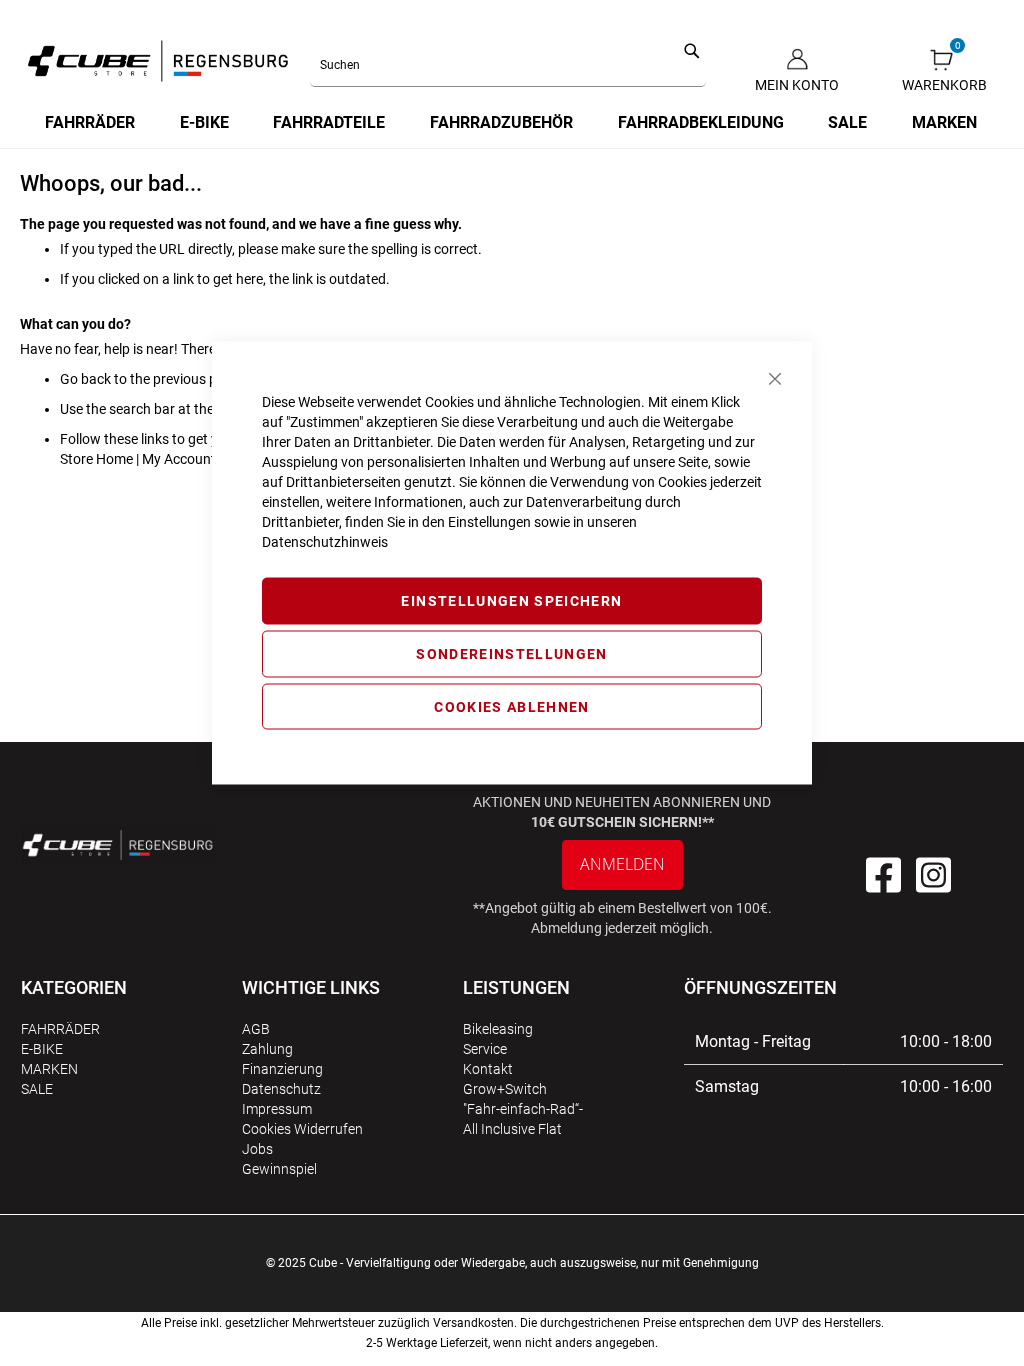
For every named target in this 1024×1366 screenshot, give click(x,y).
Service (485, 1049)
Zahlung (267, 1049)
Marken (49, 1069)
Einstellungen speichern (511, 601)
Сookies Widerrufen (302, 1129)
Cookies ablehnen (512, 706)
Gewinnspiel (279, 1169)
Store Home (96, 459)
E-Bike (42, 1049)
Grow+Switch (505, 1089)
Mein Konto (797, 85)
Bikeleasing (498, 1029)
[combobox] (508, 66)
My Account (179, 459)
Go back (85, 379)
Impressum (277, 1109)
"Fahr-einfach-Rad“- (523, 1109)
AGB (256, 1029)
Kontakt (488, 1069)
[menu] (512, 123)
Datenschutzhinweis (325, 542)
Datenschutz (281, 1089)
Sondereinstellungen (512, 653)
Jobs (257, 1149)
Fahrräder (60, 1029)
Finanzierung (282, 1069)
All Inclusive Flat (512, 1129)
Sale (37, 1089)
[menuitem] (91, 123)
